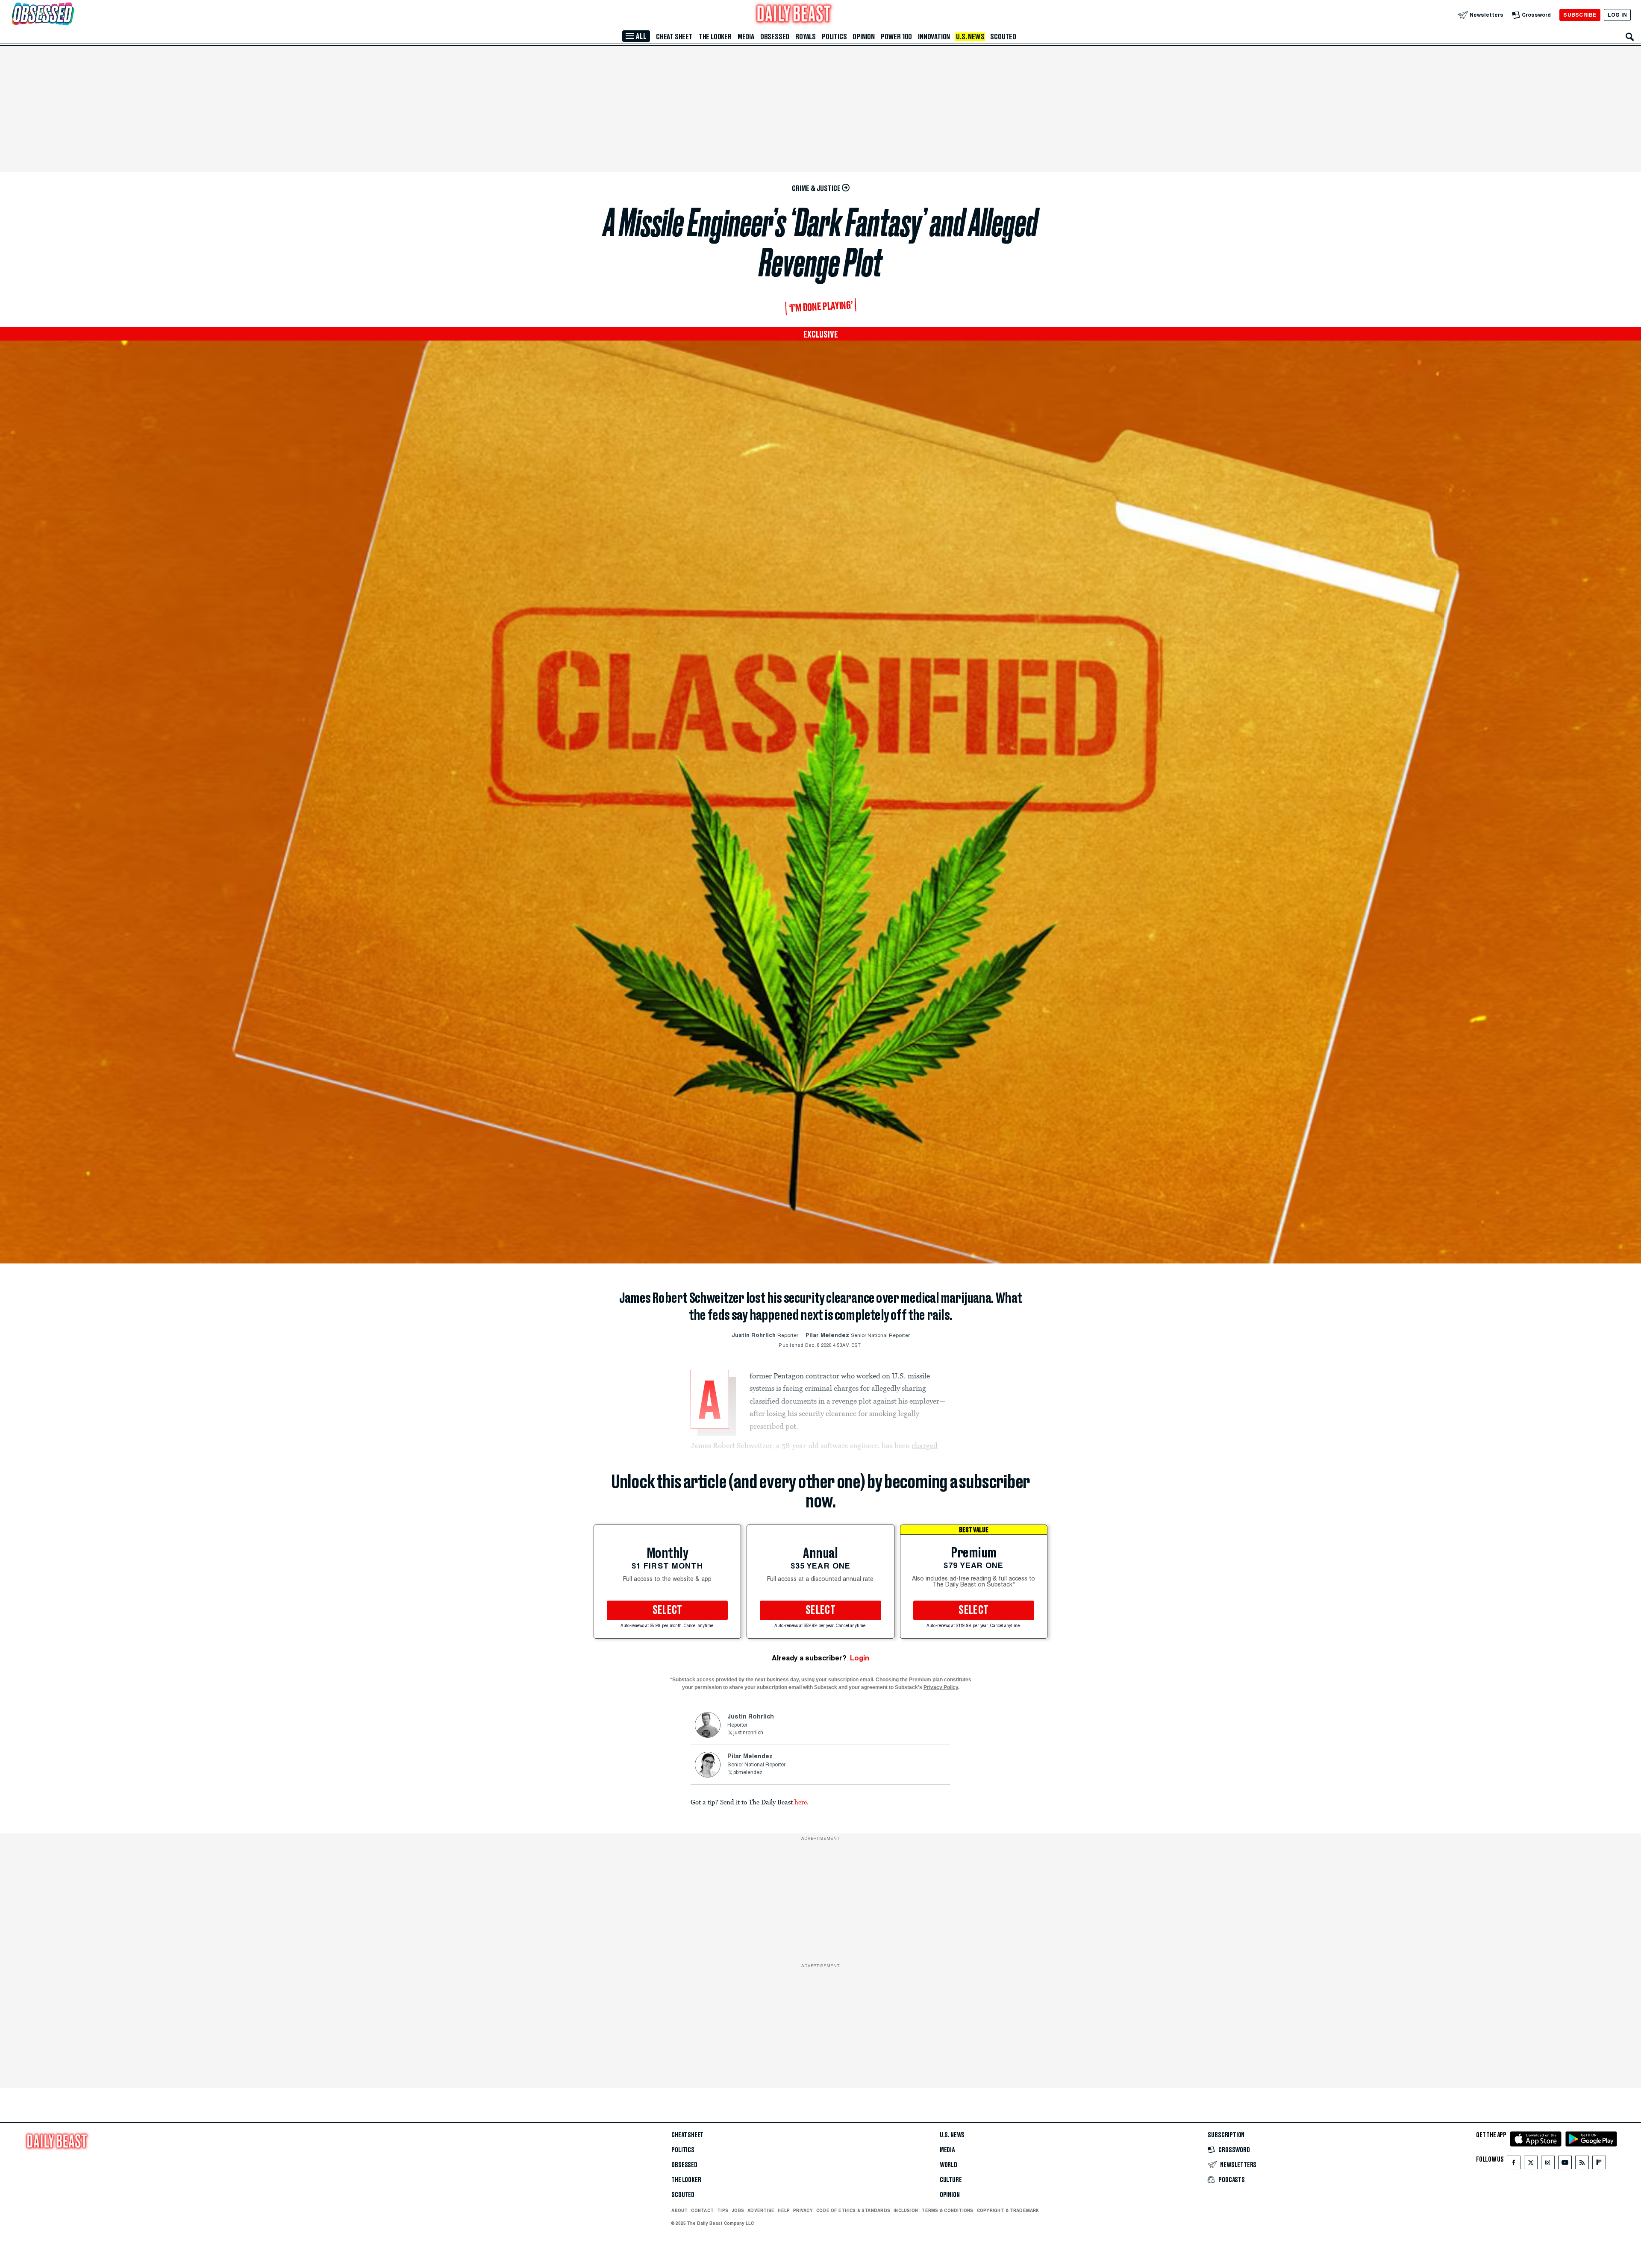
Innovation (934, 37)
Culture (951, 2180)
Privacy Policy (941, 1687)
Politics (834, 37)
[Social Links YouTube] (1565, 2164)
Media (746, 37)
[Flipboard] (1599, 2164)
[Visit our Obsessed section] (70, 15)
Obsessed (775, 37)
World (948, 2165)
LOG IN (1617, 15)
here (801, 1802)
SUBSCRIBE (1580, 15)
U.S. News (970, 37)
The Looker (715, 37)
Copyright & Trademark (1008, 2210)
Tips (723, 2210)
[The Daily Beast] (794, 15)
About (679, 2210)
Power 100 (896, 37)
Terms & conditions (947, 2210)
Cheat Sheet (674, 37)
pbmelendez (748, 1773)
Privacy (803, 2210)
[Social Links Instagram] (1548, 2164)
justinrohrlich (748, 1733)
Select (668, 1610)
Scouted (1003, 37)
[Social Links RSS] (1582, 2164)
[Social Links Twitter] (1531, 2164)
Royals (806, 37)
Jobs (738, 2210)
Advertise (761, 2210)
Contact (702, 2210)
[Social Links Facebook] (1514, 2164)
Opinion (864, 37)
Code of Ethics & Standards (853, 2210)
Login (860, 1658)
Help (784, 2210)
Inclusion (906, 2210)
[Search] (1630, 37)
